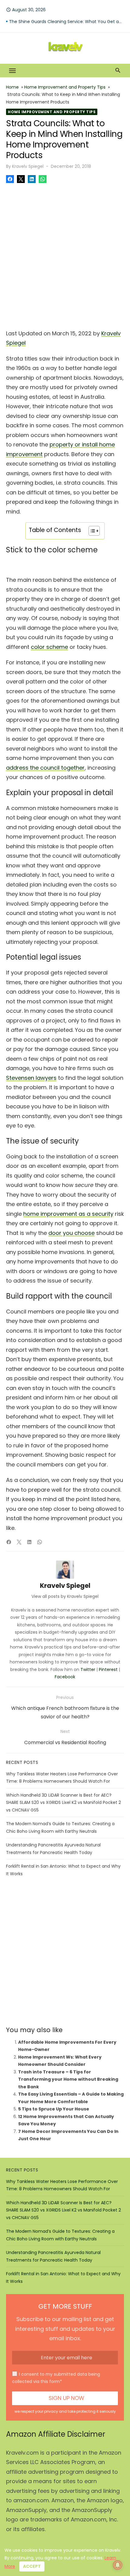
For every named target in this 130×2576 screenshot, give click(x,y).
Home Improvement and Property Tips (65, 87)
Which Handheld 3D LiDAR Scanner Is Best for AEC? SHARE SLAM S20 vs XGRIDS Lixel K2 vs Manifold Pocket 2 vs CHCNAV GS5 (63, 1803)
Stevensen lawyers (31, 1078)
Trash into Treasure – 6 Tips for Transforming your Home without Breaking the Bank (68, 2079)
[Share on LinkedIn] (32, 179)
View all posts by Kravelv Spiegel (65, 1596)
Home (12, 87)
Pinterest (108, 1669)
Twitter (88, 1669)
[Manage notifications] (118, 2565)
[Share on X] (21, 179)
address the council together (45, 768)
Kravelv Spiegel (28, 166)
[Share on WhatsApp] (43, 179)
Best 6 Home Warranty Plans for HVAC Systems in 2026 (67, 22)
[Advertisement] (65, 254)
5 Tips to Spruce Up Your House (54, 2109)
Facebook (65, 1677)
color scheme (49, 647)
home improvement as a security (68, 1214)
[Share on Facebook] (10, 179)
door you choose (71, 1233)
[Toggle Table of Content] (91, 531)
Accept (32, 2566)
